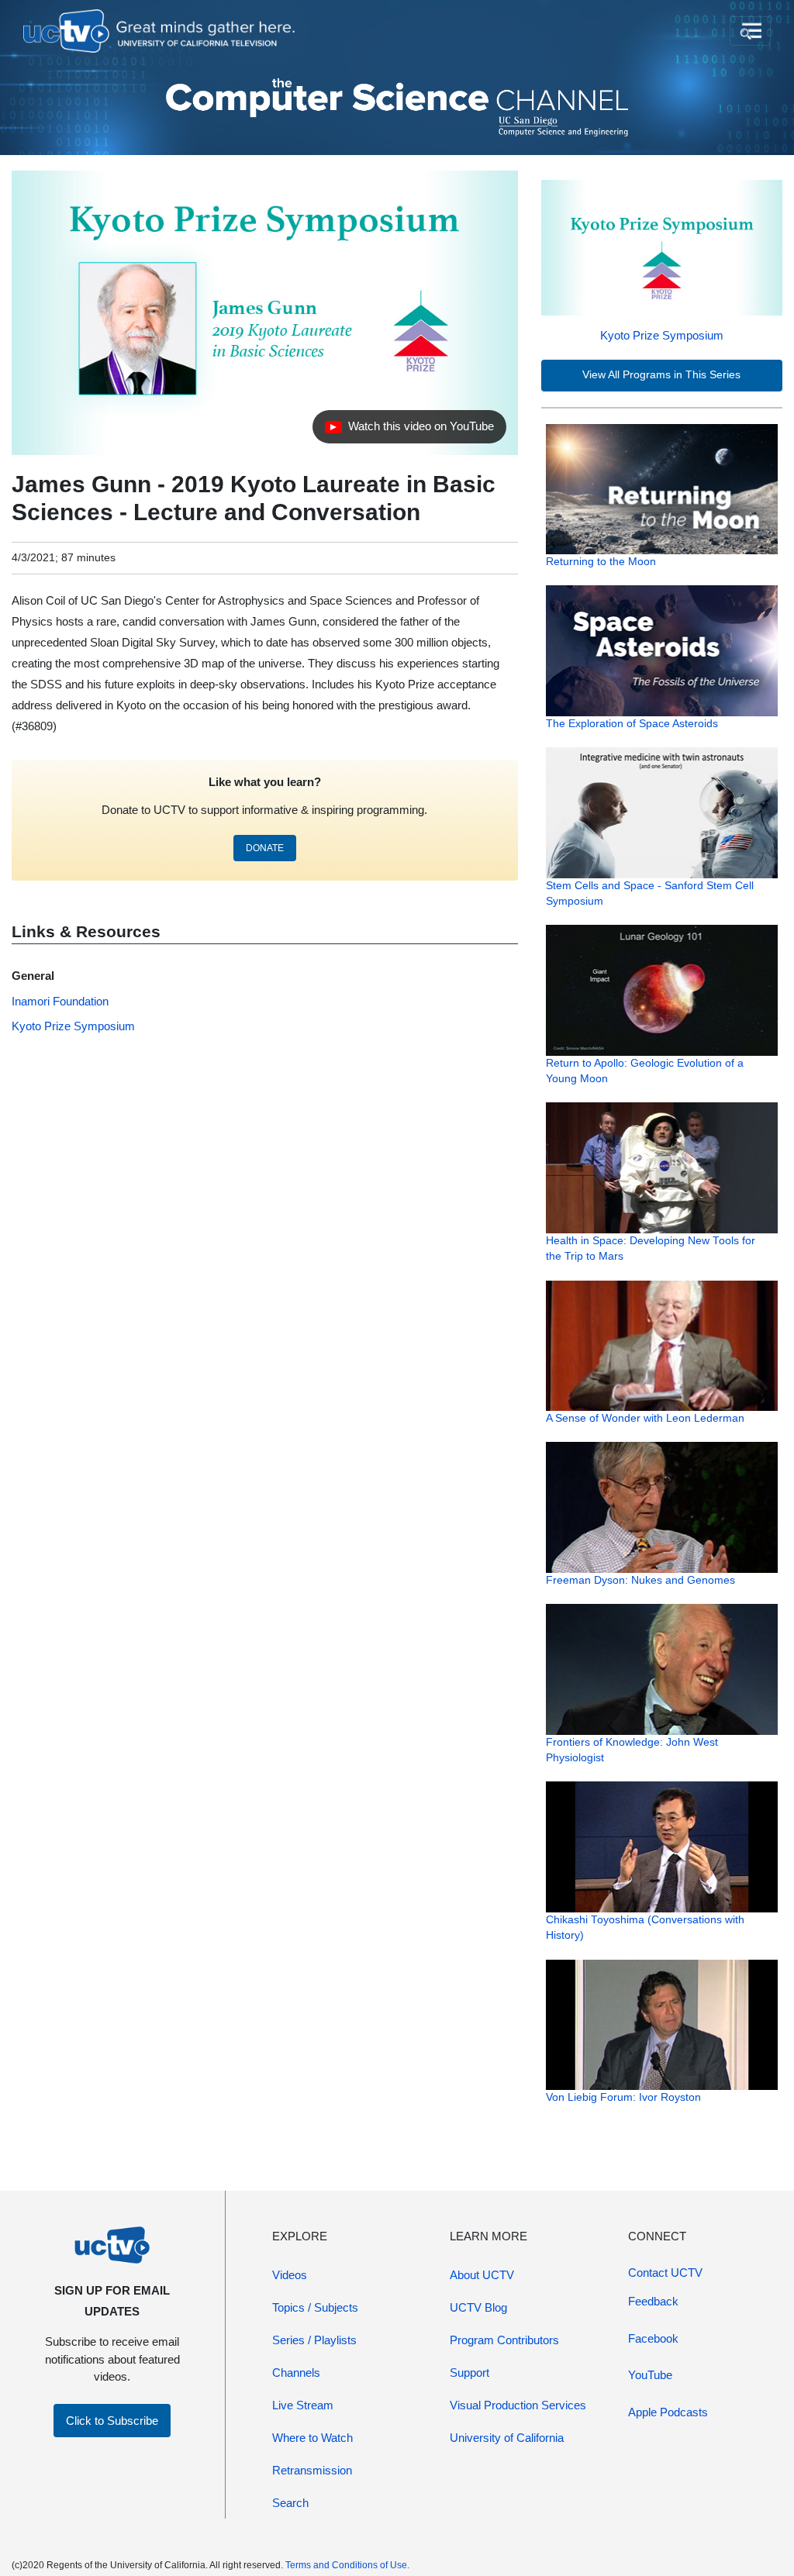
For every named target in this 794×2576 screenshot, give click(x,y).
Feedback (653, 2301)
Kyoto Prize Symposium (662, 335)
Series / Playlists (314, 2340)
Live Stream (303, 2405)
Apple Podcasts (668, 2412)
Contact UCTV (665, 2273)
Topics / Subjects (315, 2307)
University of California (507, 2438)
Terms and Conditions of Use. (347, 2565)
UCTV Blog (478, 2307)
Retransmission (312, 2470)
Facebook (653, 2338)
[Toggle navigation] (750, 31)
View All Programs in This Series (661, 375)
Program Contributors (504, 2340)
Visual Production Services (518, 2405)
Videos (290, 2275)
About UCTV (482, 2275)
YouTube (650, 2375)
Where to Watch (312, 2438)
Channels (296, 2373)
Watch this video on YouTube (409, 430)
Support (469, 2373)
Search (290, 2503)
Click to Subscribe (112, 2421)
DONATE (265, 848)
